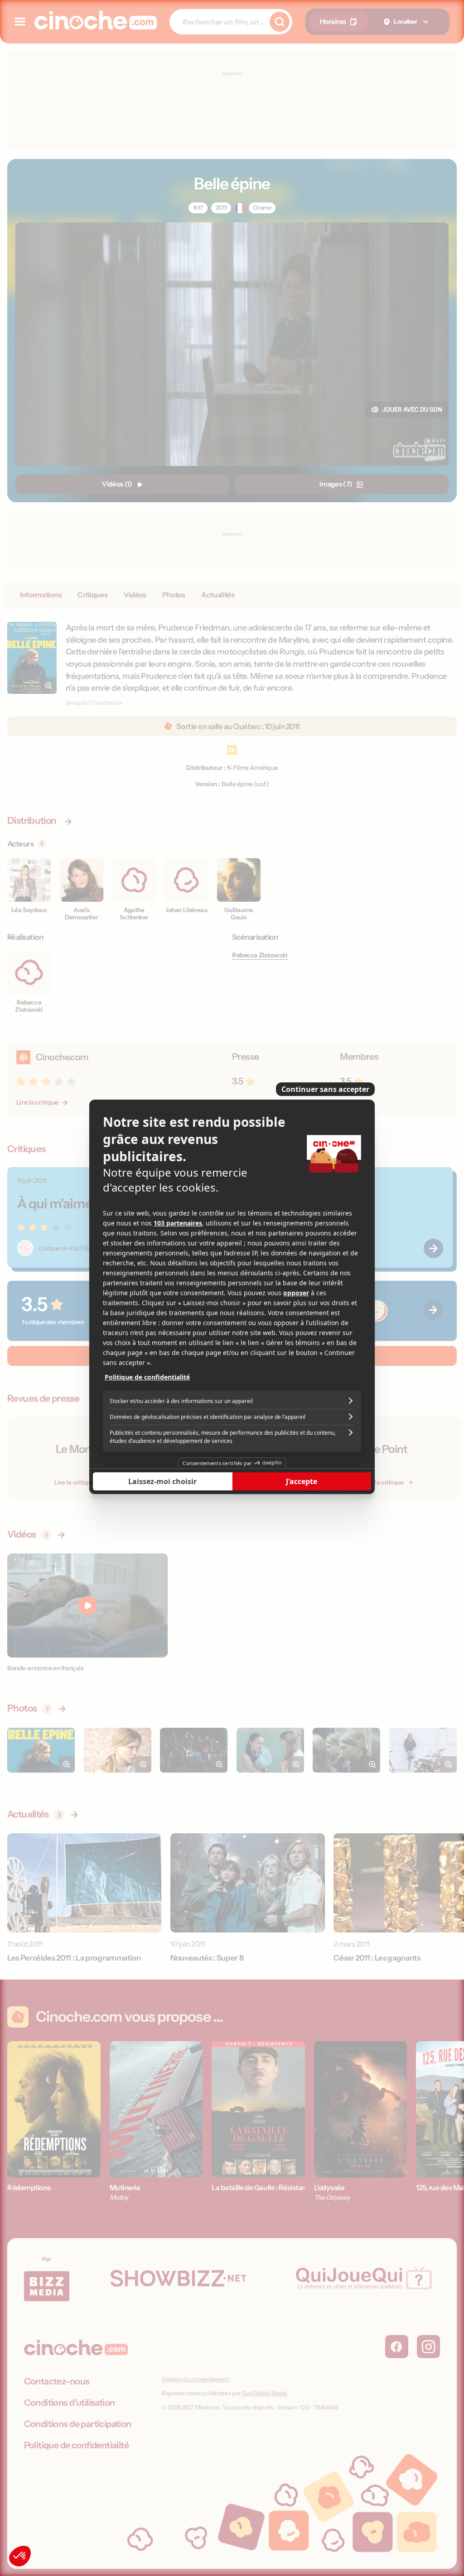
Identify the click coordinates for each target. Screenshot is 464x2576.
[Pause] (232, 1288)
